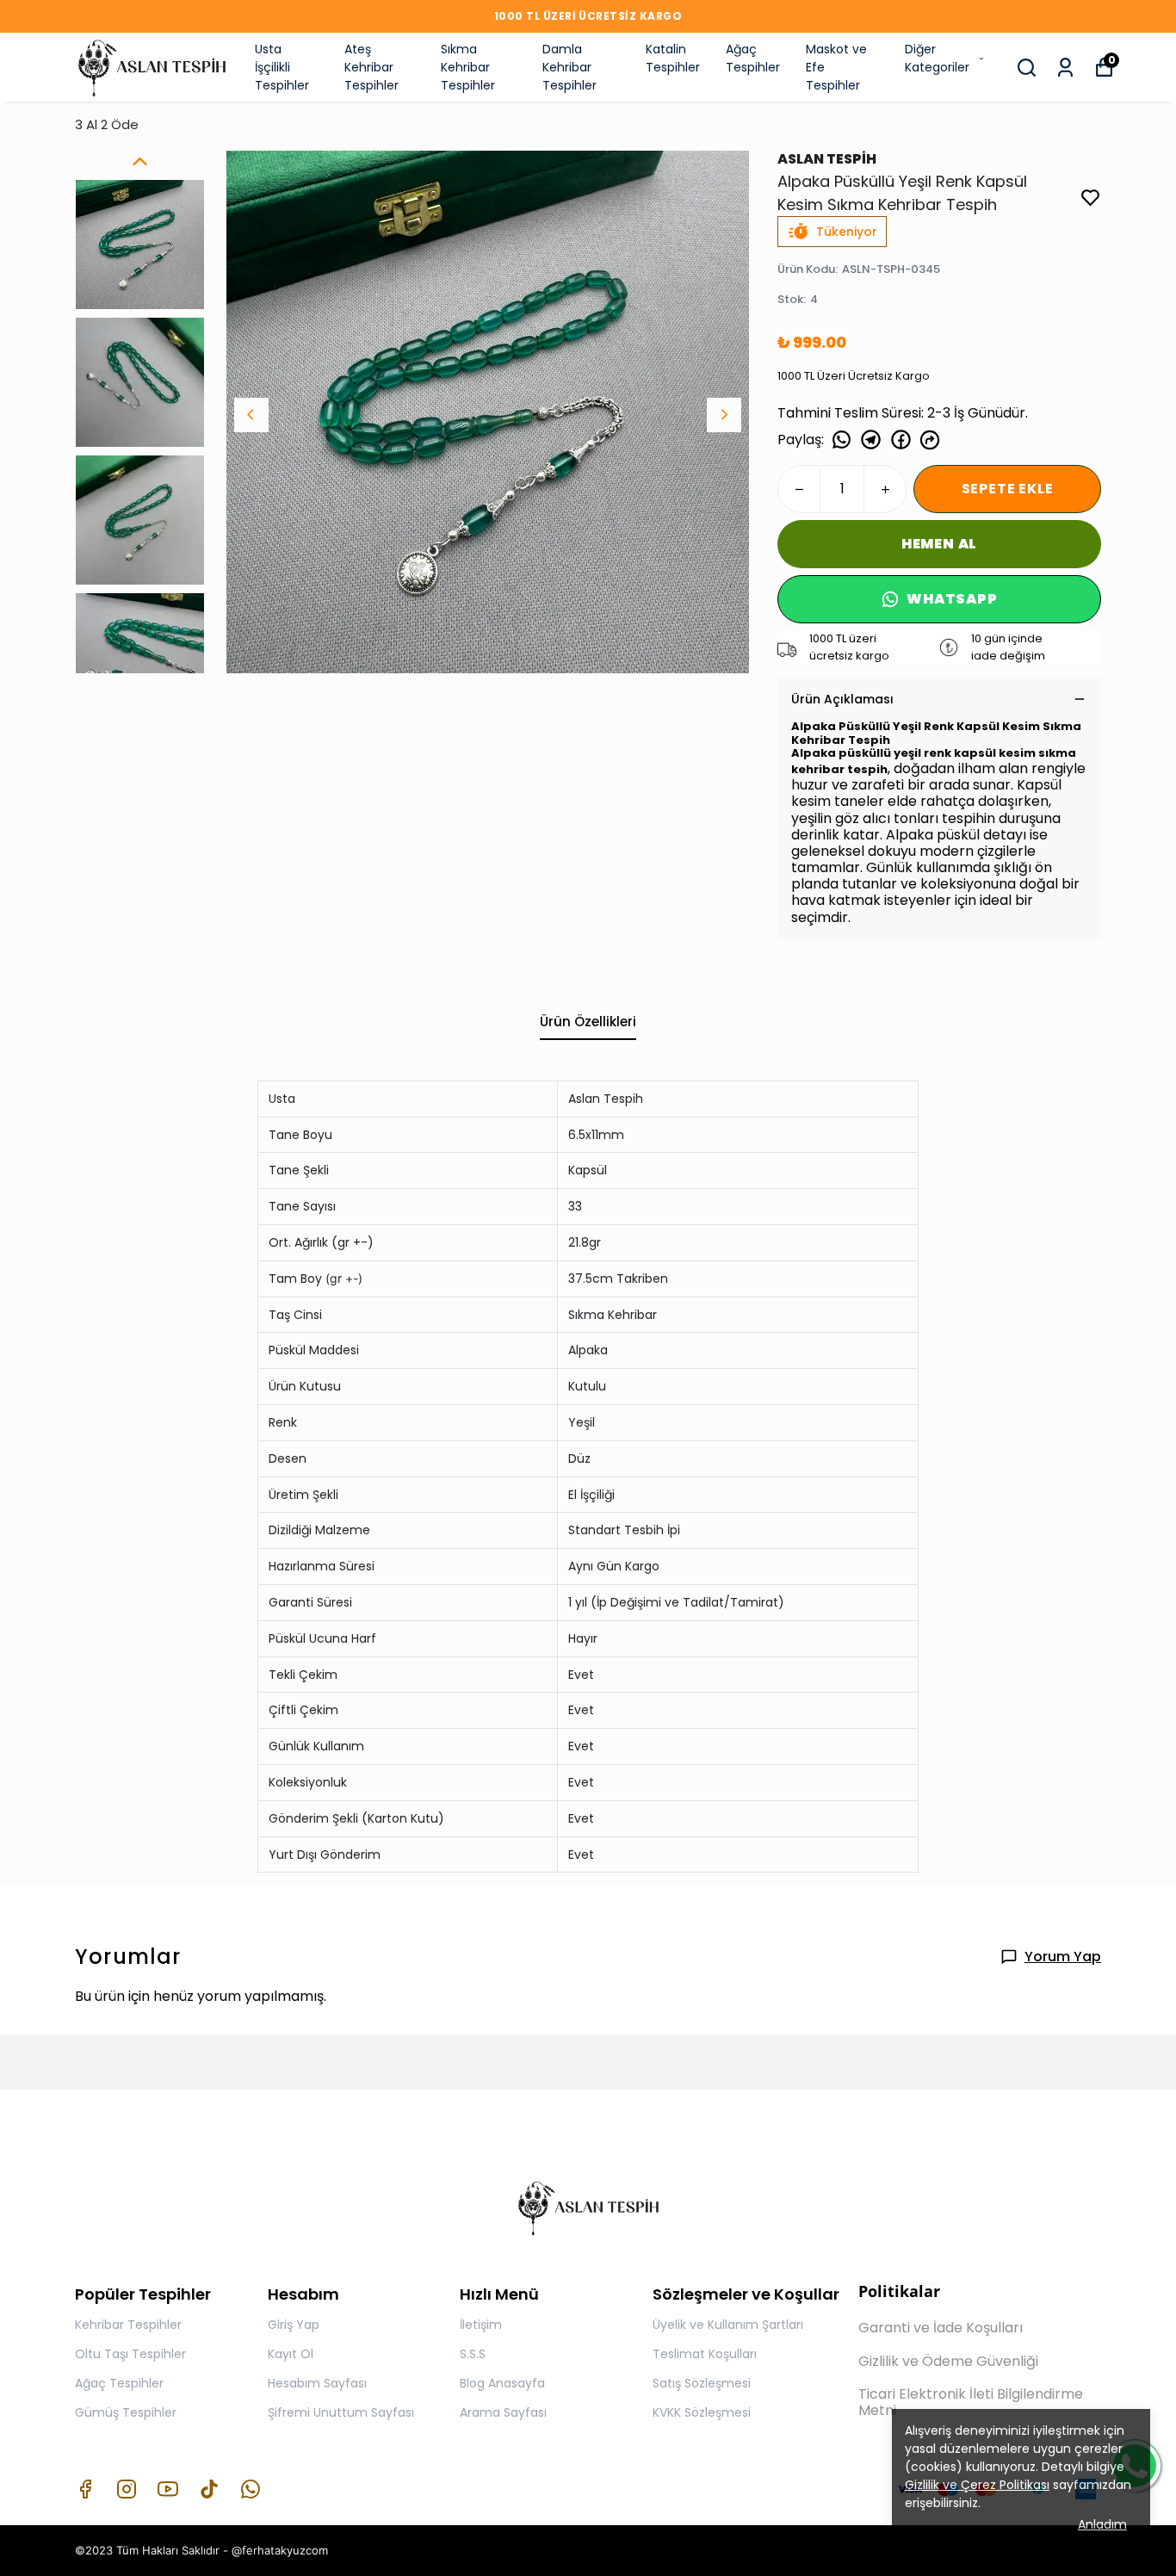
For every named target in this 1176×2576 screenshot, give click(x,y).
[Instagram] (127, 2489)
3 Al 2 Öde (107, 124)
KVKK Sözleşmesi (702, 2412)
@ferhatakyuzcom (280, 2550)
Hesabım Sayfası (317, 2383)
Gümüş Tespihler (126, 2412)
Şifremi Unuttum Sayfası (341, 2412)
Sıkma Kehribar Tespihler (468, 67)
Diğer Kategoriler (937, 58)
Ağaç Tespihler (753, 58)
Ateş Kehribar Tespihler (371, 67)
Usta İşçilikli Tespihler (282, 67)
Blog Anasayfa (502, 2383)
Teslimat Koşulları (705, 2354)
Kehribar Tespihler (128, 2325)
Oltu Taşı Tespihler (130, 2354)
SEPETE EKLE (1008, 489)
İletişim (481, 2325)
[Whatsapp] (251, 2489)
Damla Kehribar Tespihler (569, 67)
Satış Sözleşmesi (702, 2383)
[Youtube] (168, 2489)
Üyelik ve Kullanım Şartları (728, 2325)
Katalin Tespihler (673, 58)
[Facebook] (85, 2489)
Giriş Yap (294, 2325)
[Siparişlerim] (1065, 68)
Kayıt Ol (291, 2354)
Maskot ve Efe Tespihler (836, 67)
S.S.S (473, 2354)
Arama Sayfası (503, 2412)
